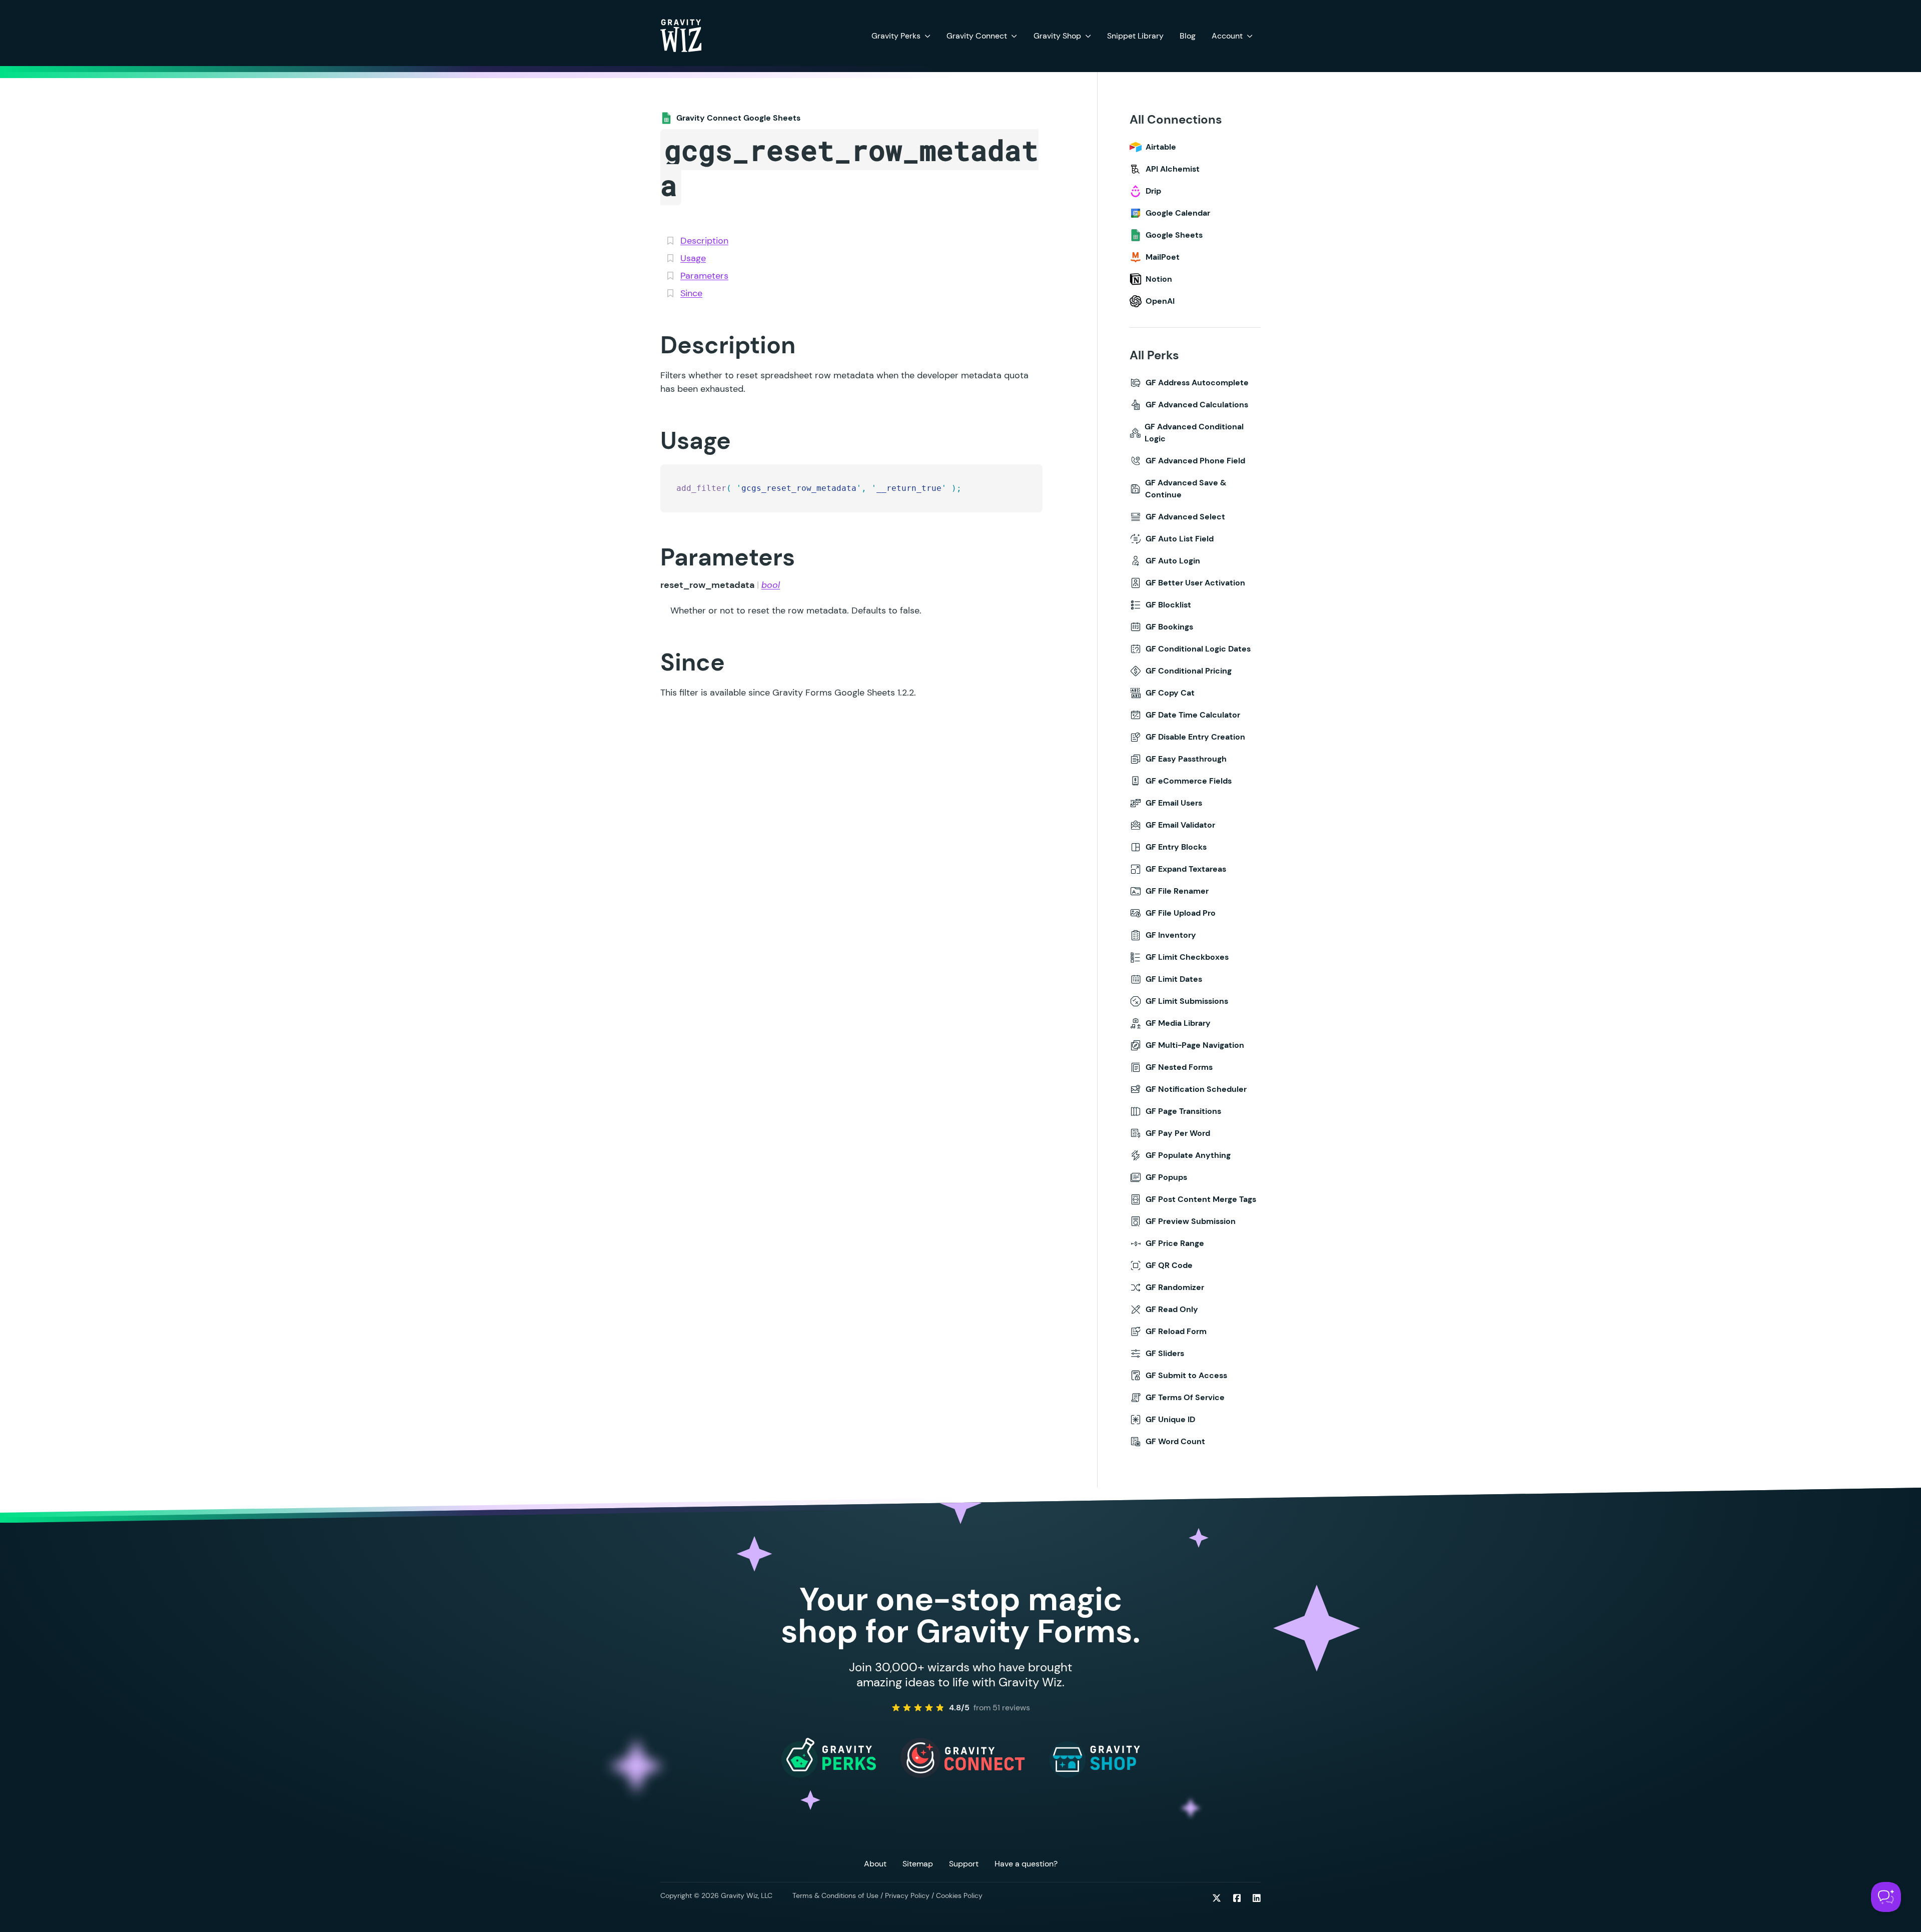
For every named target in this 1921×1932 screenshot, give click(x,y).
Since (691, 293)
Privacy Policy (907, 1895)
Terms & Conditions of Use (835, 1895)
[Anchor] (644, 345)
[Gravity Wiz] (681, 35)
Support (964, 1864)
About (875, 1864)
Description (704, 241)
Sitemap (918, 1864)
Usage (693, 258)
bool (771, 585)
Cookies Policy (959, 1895)
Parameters (704, 276)
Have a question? (1026, 1864)
